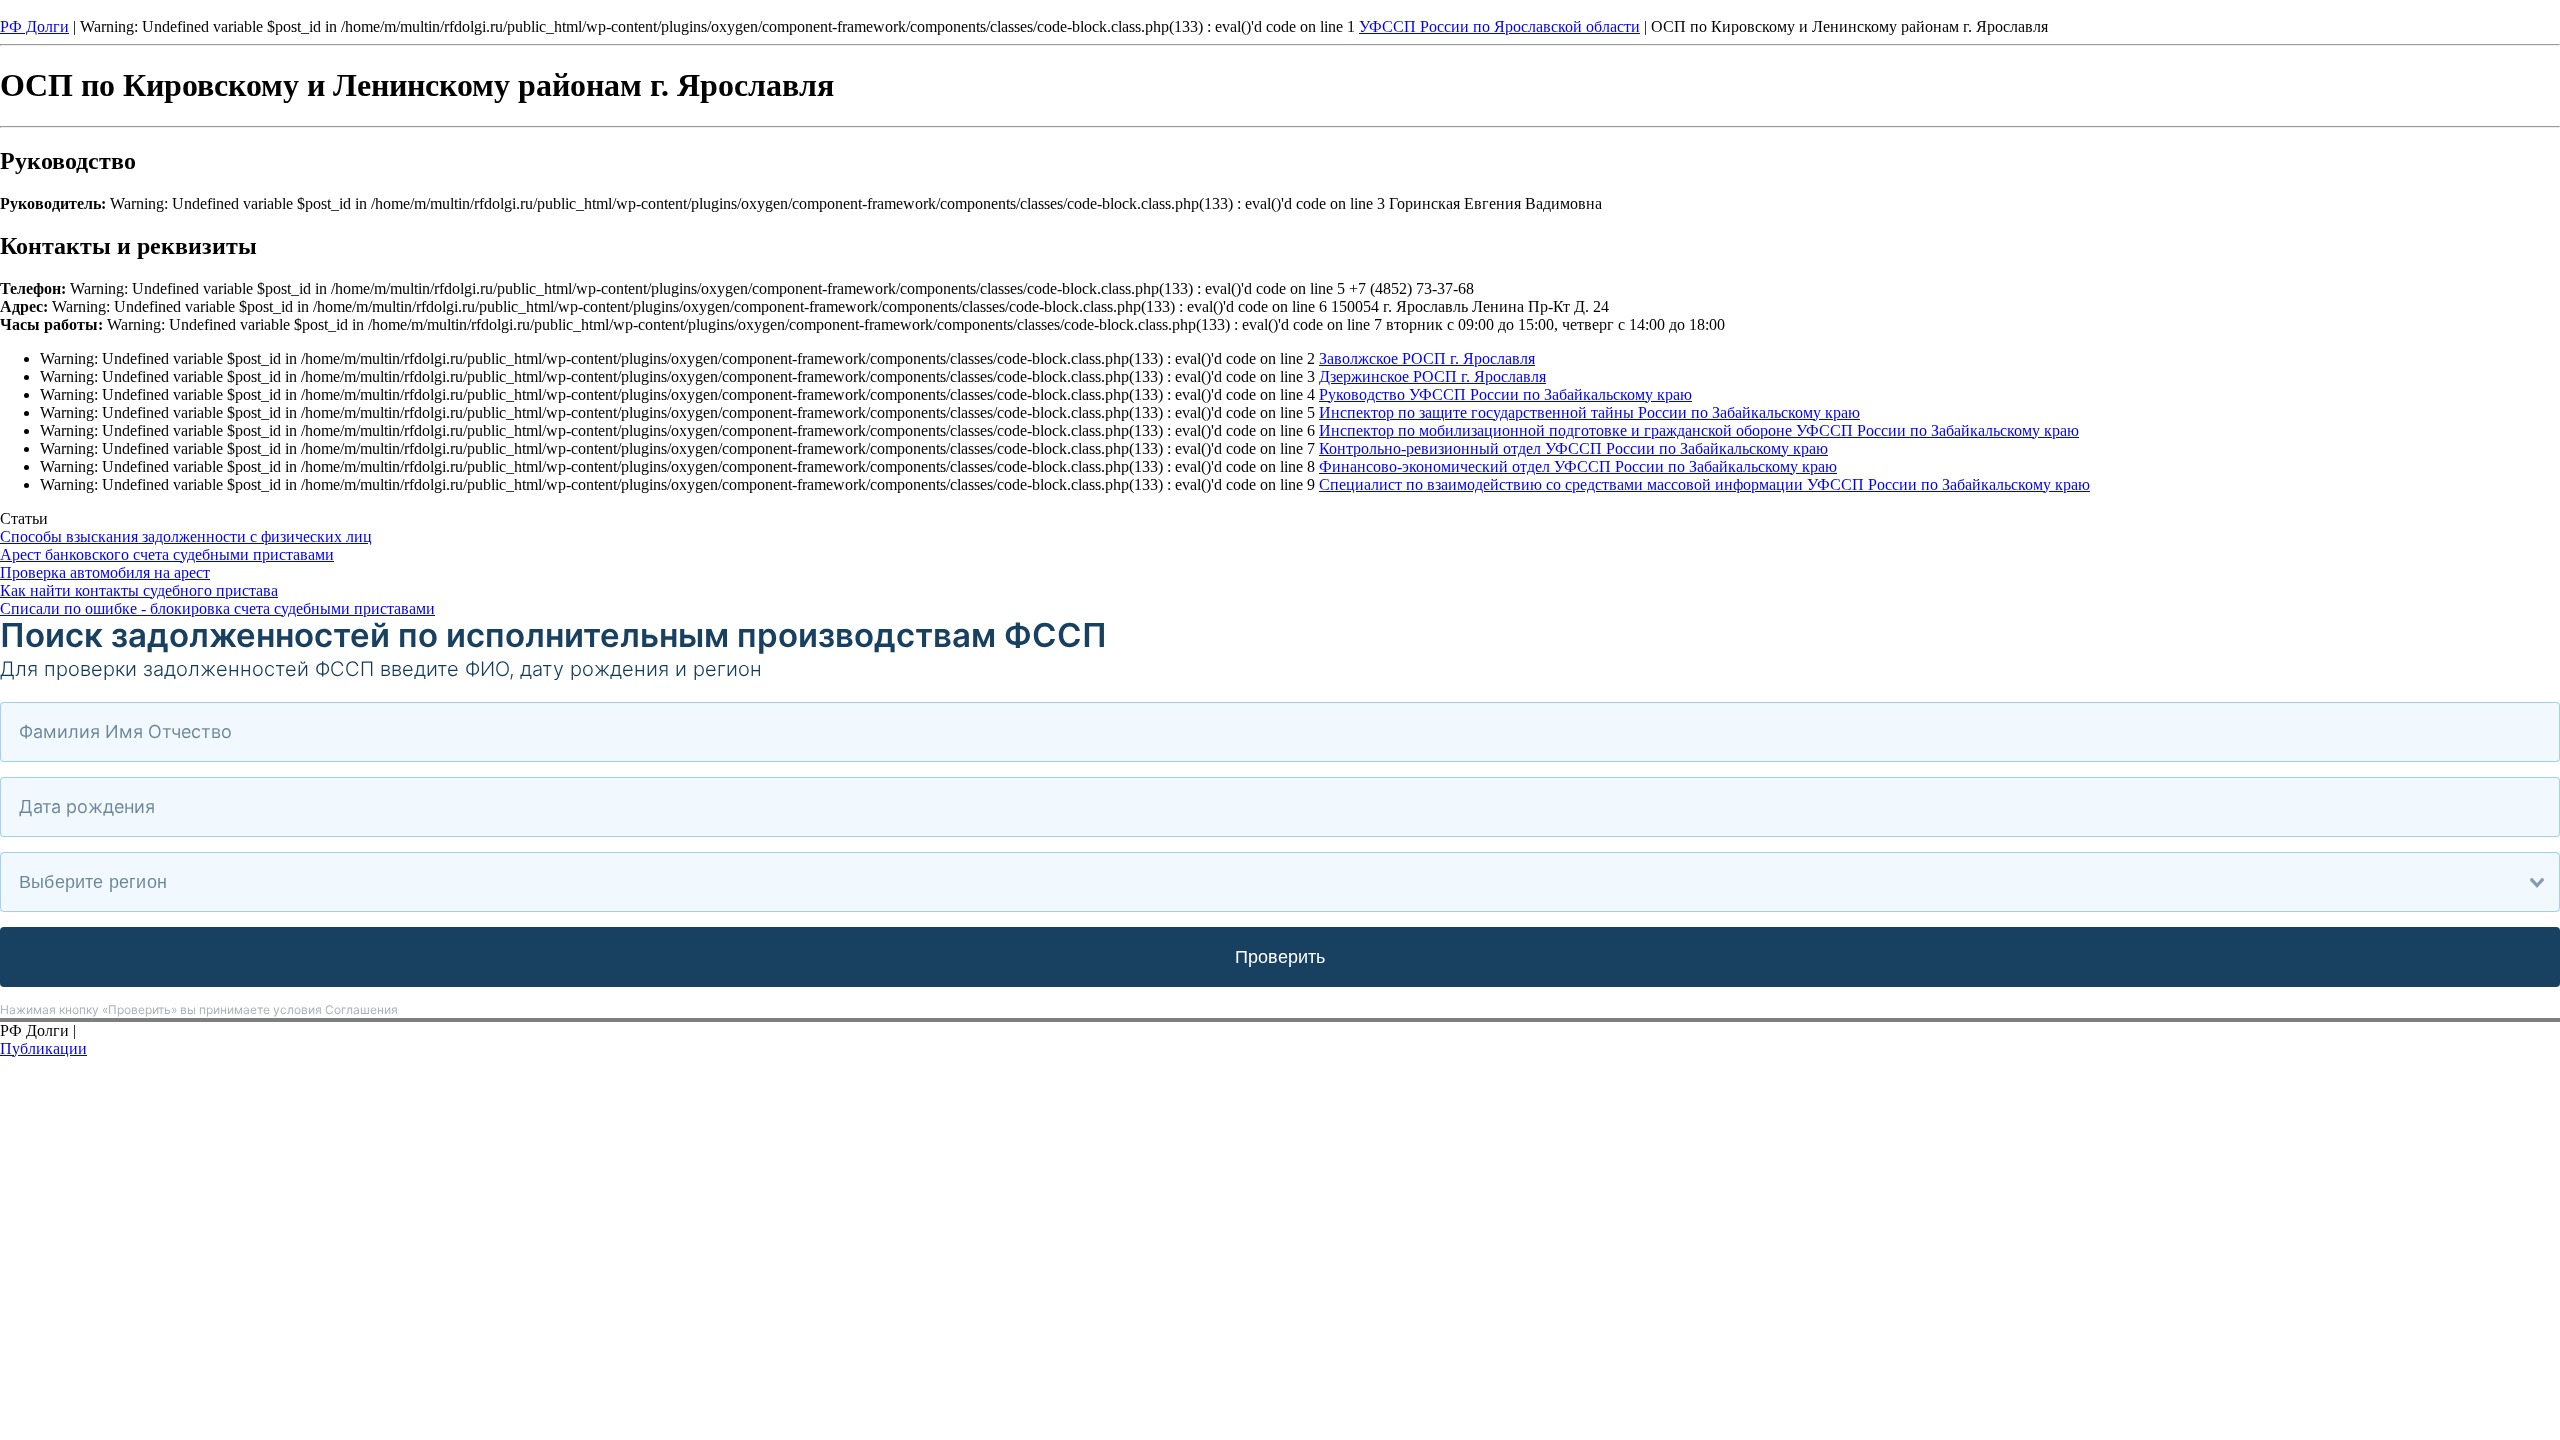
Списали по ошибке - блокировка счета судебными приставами (217, 608)
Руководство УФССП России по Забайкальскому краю (1505, 394)
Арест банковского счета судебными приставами (167, 554)
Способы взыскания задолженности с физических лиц (186, 536)
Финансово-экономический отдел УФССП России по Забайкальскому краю (1578, 466)
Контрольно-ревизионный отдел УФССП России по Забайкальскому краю (1573, 448)
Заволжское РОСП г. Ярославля (1427, 358)
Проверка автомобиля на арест (105, 572)
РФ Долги (34, 26)
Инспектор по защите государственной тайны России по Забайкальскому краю (1589, 412)
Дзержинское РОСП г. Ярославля (1432, 376)
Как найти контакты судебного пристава (139, 590)
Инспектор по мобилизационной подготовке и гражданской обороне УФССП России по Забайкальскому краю (1699, 430)
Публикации (43, 1048)
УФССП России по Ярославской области (1499, 26)
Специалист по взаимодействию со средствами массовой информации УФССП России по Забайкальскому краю (1704, 484)
